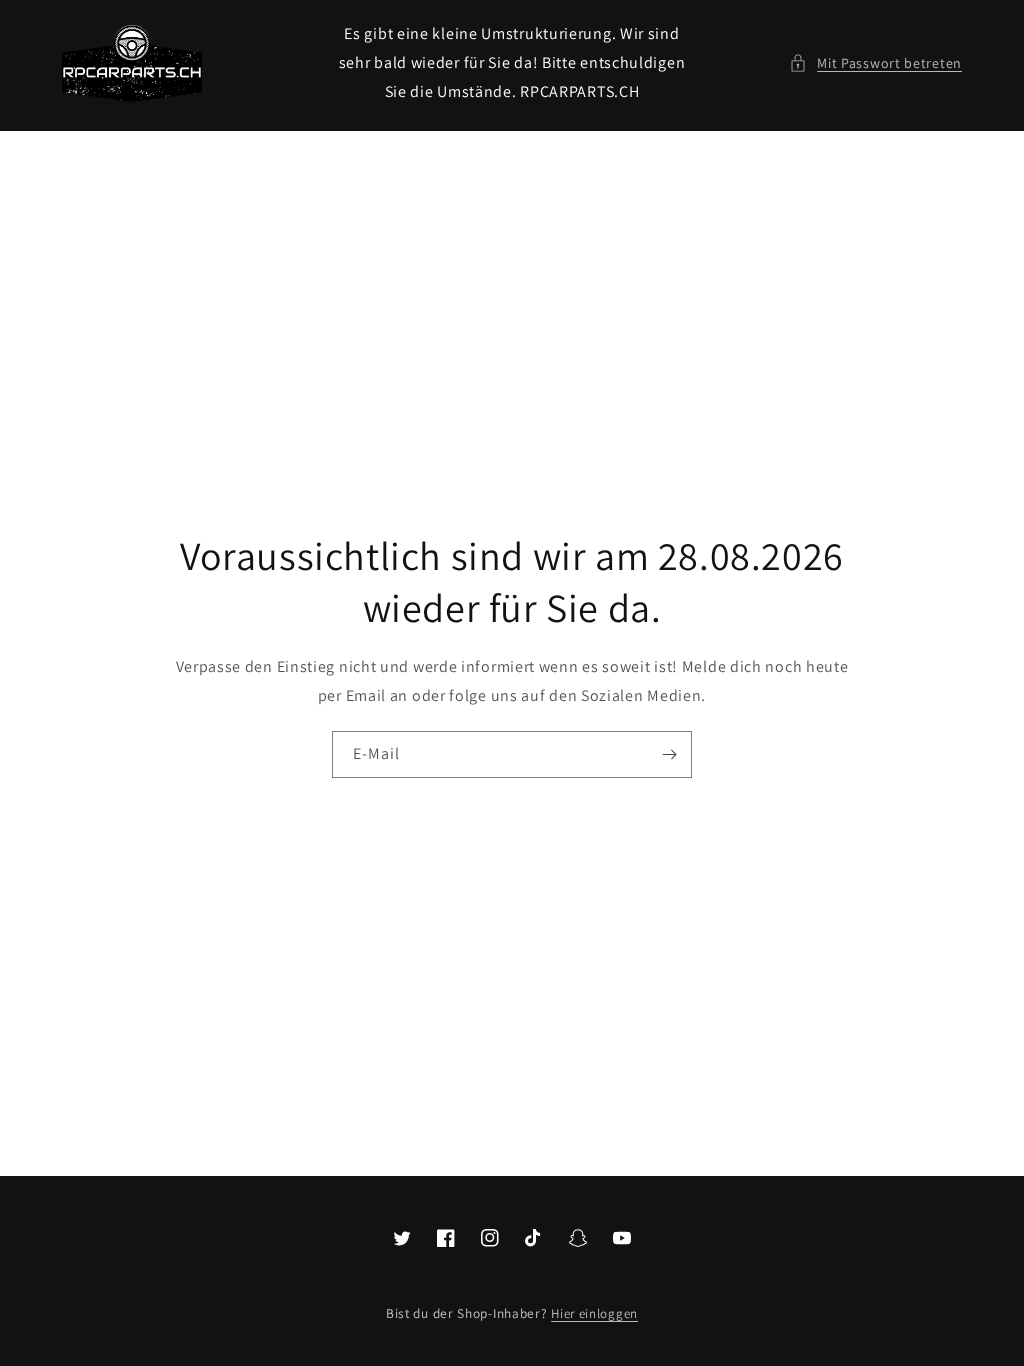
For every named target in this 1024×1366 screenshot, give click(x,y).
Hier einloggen (594, 1313)
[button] (875, 63)
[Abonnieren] (669, 754)
